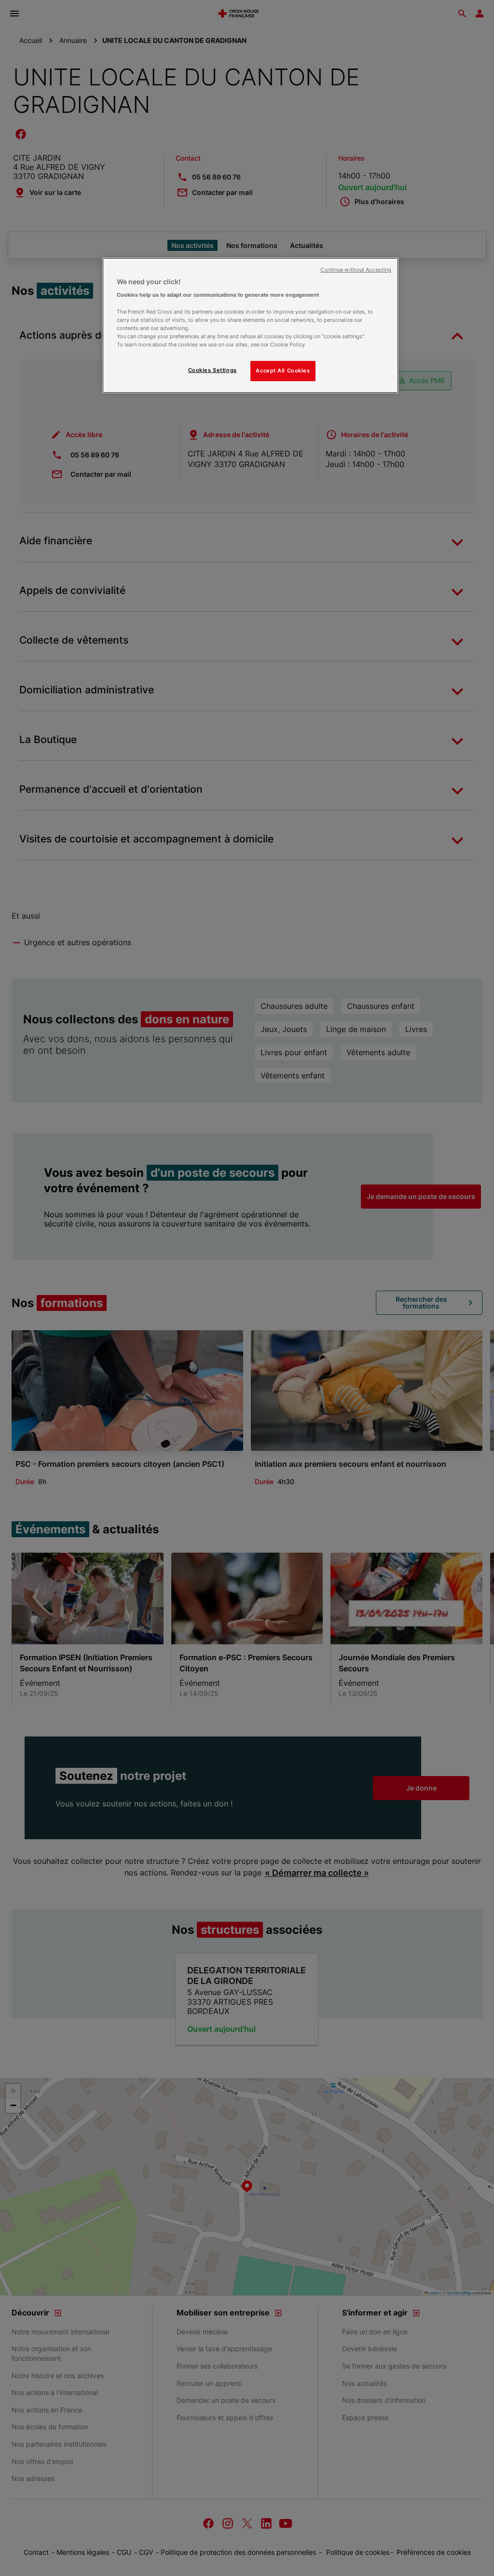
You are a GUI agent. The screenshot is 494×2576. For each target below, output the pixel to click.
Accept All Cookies (283, 371)
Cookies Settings (213, 370)
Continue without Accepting (356, 270)
